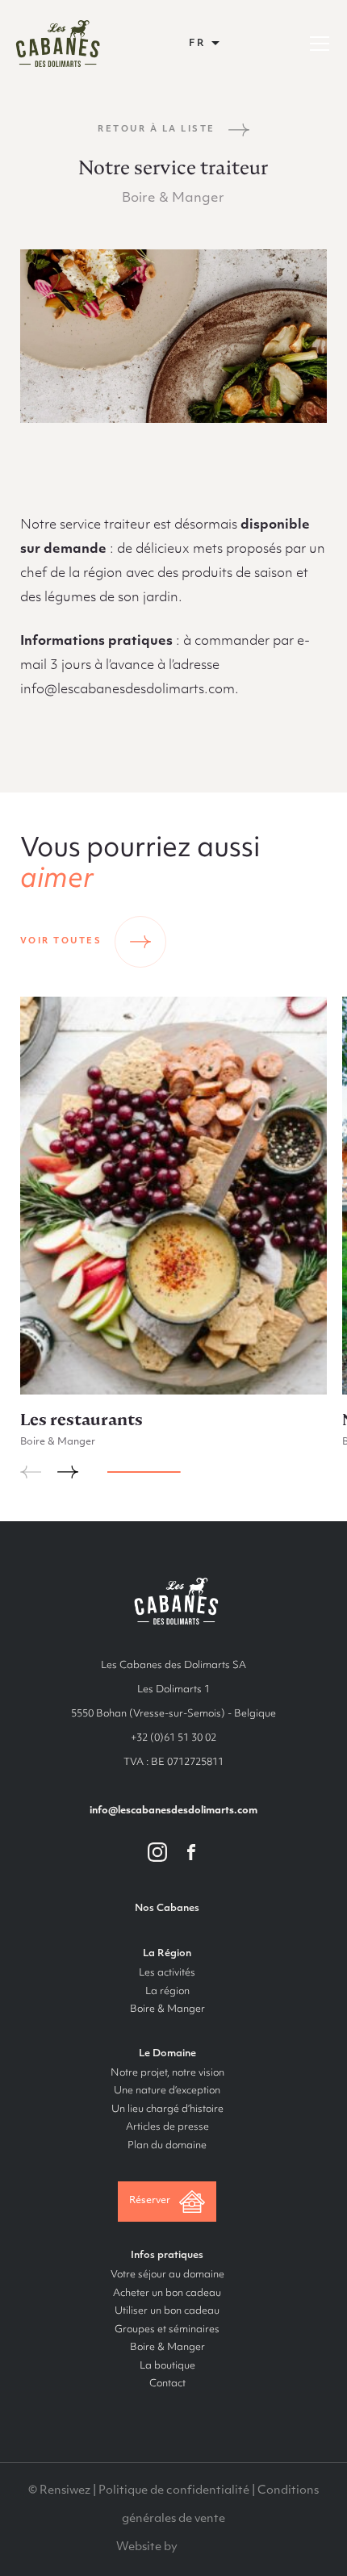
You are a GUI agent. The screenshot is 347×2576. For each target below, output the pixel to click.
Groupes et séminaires (167, 2330)
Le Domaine (167, 2054)
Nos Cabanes (167, 1909)
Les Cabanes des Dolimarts (58, 44)
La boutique (167, 2366)
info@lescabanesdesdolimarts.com (173, 1811)
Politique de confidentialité (174, 2491)
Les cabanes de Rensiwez (174, 1601)
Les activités (167, 1973)
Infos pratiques (167, 2256)
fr (198, 44)
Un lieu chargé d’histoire (167, 2110)
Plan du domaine (167, 2146)
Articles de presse (167, 2127)
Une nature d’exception (167, 2091)
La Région (167, 1954)
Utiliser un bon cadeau (167, 2311)
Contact (167, 2384)
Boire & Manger (167, 2009)
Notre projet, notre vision (167, 2073)
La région (167, 1992)
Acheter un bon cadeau (167, 2294)
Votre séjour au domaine (167, 2275)
